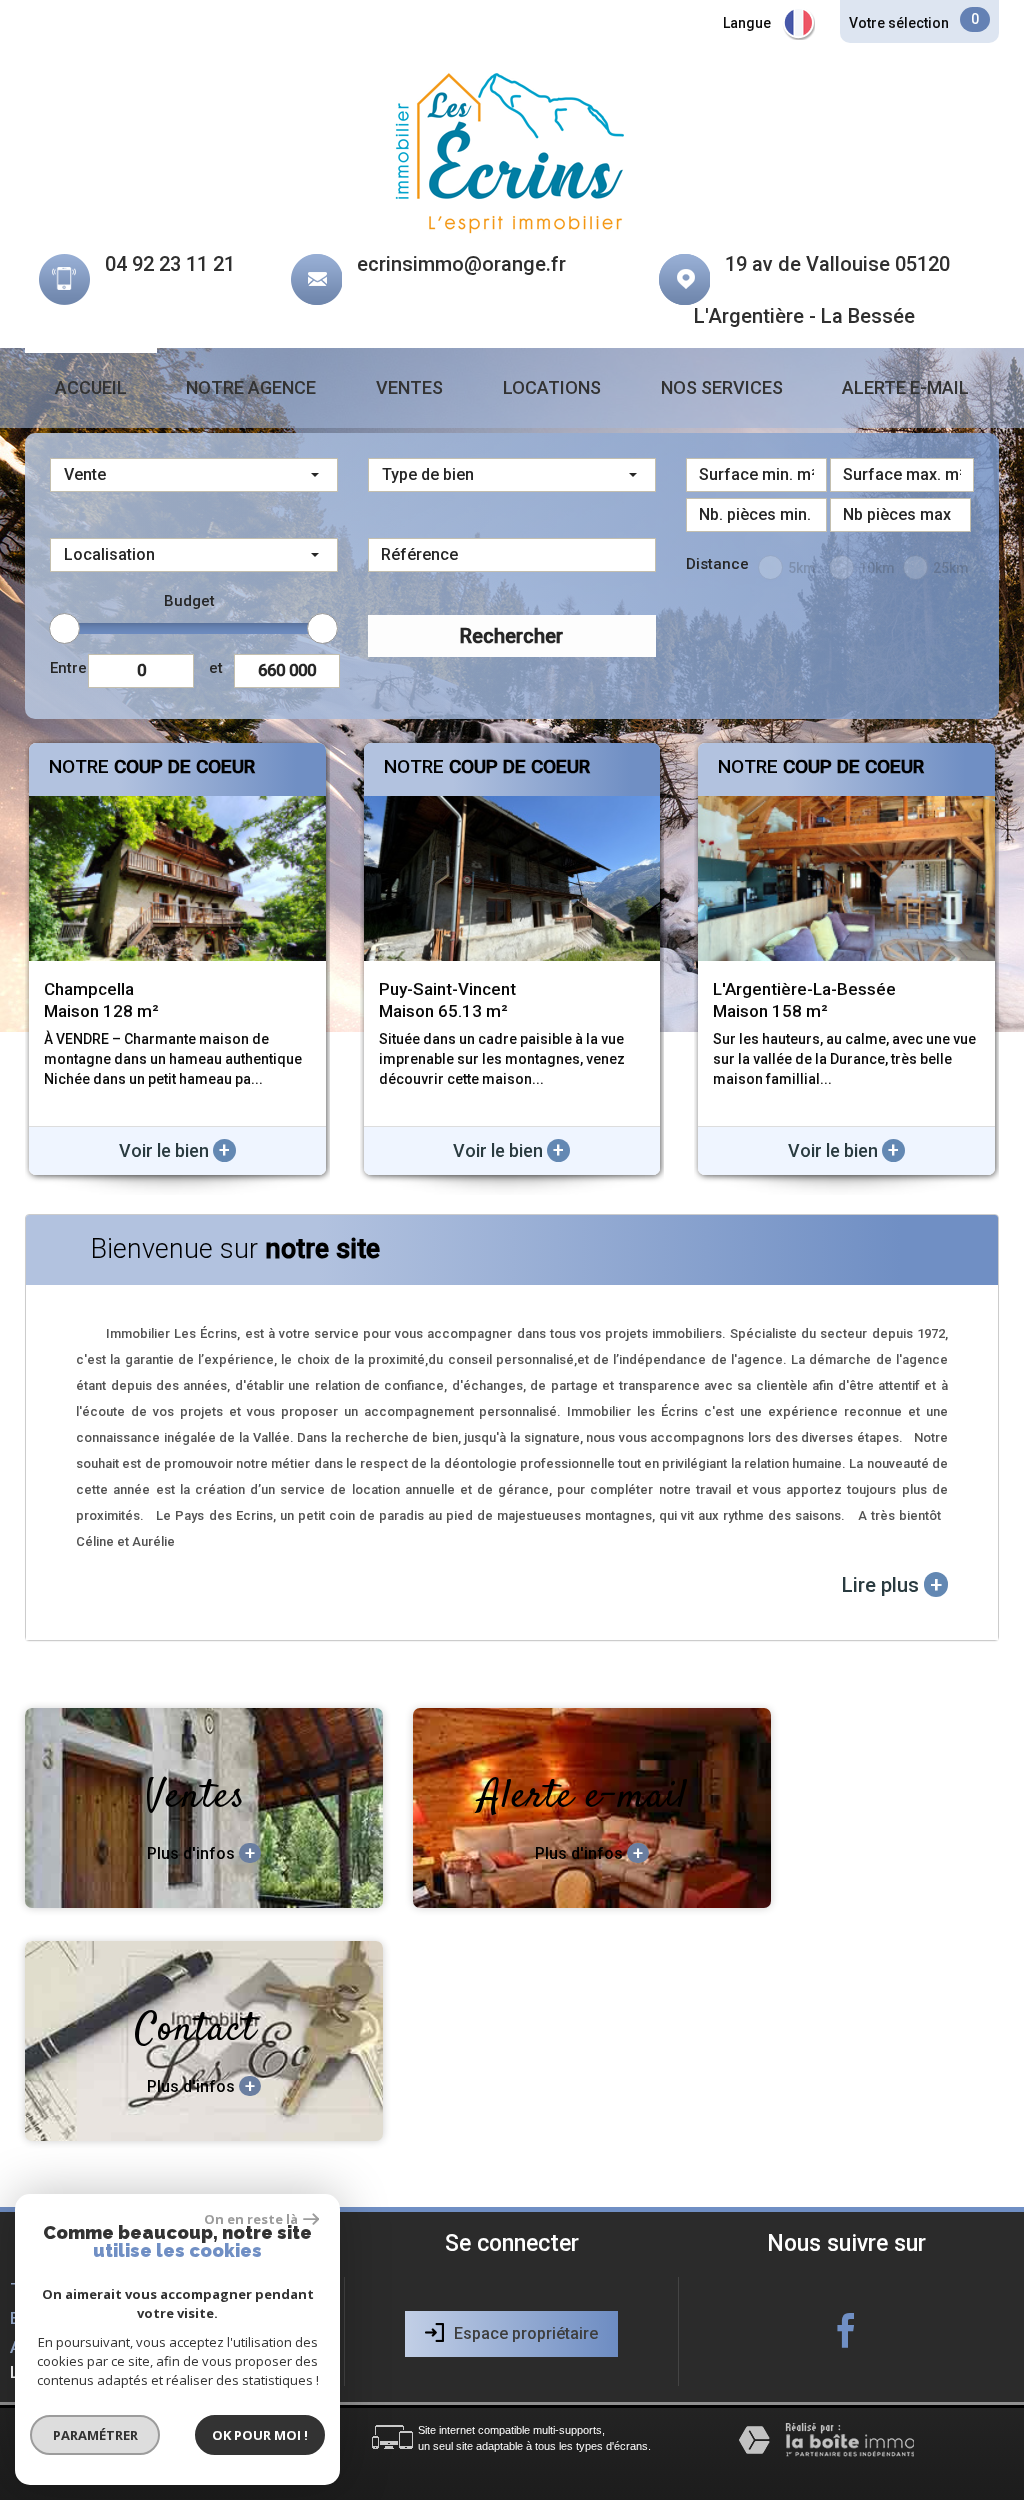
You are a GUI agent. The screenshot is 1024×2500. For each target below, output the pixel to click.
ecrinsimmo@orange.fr (461, 264)
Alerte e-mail (905, 387)
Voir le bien (174, 1150)
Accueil (91, 387)
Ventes (409, 387)
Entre (68, 668)
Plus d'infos (201, 1853)
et (216, 668)
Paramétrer (95, 2435)
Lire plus (892, 1584)
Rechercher (511, 636)
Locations (552, 387)
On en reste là (251, 2219)
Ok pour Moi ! (260, 2435)
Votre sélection (899, 23)
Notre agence (251, 387)
